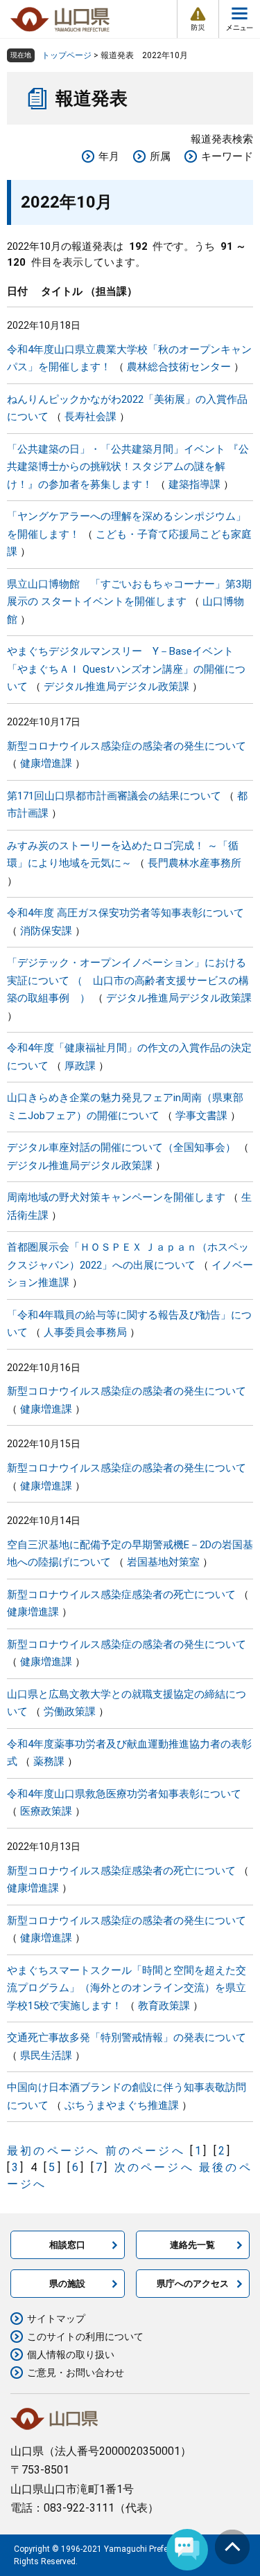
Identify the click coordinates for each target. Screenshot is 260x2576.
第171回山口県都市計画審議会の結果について (114, 796)
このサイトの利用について (85, 2337)
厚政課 (80, 1066)
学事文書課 (201, 1116)
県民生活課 (46, 2056)
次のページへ (154, 2167)
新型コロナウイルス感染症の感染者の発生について (127, 746)
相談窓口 (67, 2245)
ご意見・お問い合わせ (76, 2373)
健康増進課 (46, 763)
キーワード (227, 156)
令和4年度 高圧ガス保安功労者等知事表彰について (125, 913)
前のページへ (145, 2151)
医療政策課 (46, 1811)
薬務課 (49, 1761)
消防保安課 (46, 931)
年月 (109, 156)
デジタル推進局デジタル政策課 (116, 687)
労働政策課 (70, 1712)
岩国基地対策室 (163, 1562)
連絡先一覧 (192, 2245)
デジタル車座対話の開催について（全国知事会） (121, 1148)
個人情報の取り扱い (71, 2355)
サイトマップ (56, 2319)
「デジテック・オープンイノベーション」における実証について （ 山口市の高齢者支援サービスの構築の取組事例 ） (128, 980)
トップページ (67, 55)
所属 (160, 156)
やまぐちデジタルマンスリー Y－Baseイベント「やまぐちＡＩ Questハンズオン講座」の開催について (126, 669)
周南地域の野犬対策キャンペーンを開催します (116, 1197)
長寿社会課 (90, 417)
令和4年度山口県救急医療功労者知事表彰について (124, 1794)
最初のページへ (53, 2151)
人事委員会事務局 (85, 1332)
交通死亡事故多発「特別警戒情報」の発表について (127, 2038)
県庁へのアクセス (193, 2284)
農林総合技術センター (179, 367)
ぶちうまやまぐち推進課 (122, 2105)
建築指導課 (194, 484)
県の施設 (67, 2284)
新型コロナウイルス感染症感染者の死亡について (121, 1595)
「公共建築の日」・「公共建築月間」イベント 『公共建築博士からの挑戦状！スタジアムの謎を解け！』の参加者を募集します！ (128, 467)
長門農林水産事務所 (194, 863)
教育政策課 (164, 2006)
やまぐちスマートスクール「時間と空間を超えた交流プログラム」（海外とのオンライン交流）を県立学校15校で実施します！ (127, 1988)
